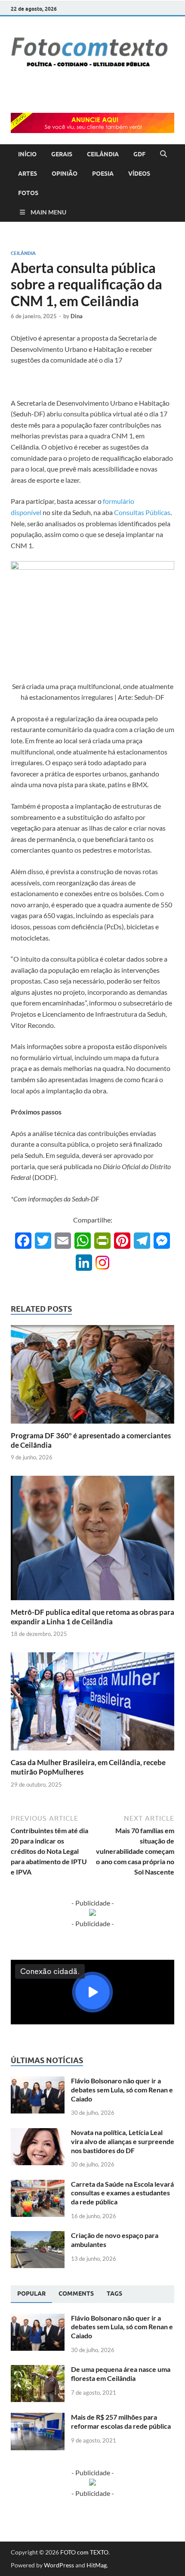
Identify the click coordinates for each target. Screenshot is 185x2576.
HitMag (97, 2565)
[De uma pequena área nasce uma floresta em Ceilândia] (38, 2370)
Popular (31, 2294)
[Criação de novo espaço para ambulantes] (38, 2236)
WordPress (59, 2565)
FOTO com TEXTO (84, 2552)
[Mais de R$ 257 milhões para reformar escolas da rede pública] (38, 2418)
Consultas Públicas (142, 512)
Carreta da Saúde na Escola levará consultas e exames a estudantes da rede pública (122, 2193)
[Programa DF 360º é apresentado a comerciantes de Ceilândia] (92, 1377)
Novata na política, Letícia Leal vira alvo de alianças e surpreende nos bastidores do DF (123, 2141)
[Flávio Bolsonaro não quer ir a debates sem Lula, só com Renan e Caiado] (38, 2081)
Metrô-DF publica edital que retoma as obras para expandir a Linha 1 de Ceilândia (92, 1617)
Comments (76, 2294)
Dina (77, 316)
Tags (114, 2294)
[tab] (31, 2294)
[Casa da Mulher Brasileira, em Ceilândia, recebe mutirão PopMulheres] (92, 1704)
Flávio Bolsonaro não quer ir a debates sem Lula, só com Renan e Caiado (122, 2090)
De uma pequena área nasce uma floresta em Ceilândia (121, 2374)
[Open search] (163, 154)
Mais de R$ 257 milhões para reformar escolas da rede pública (121, 2421)
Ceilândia (23, 253)
